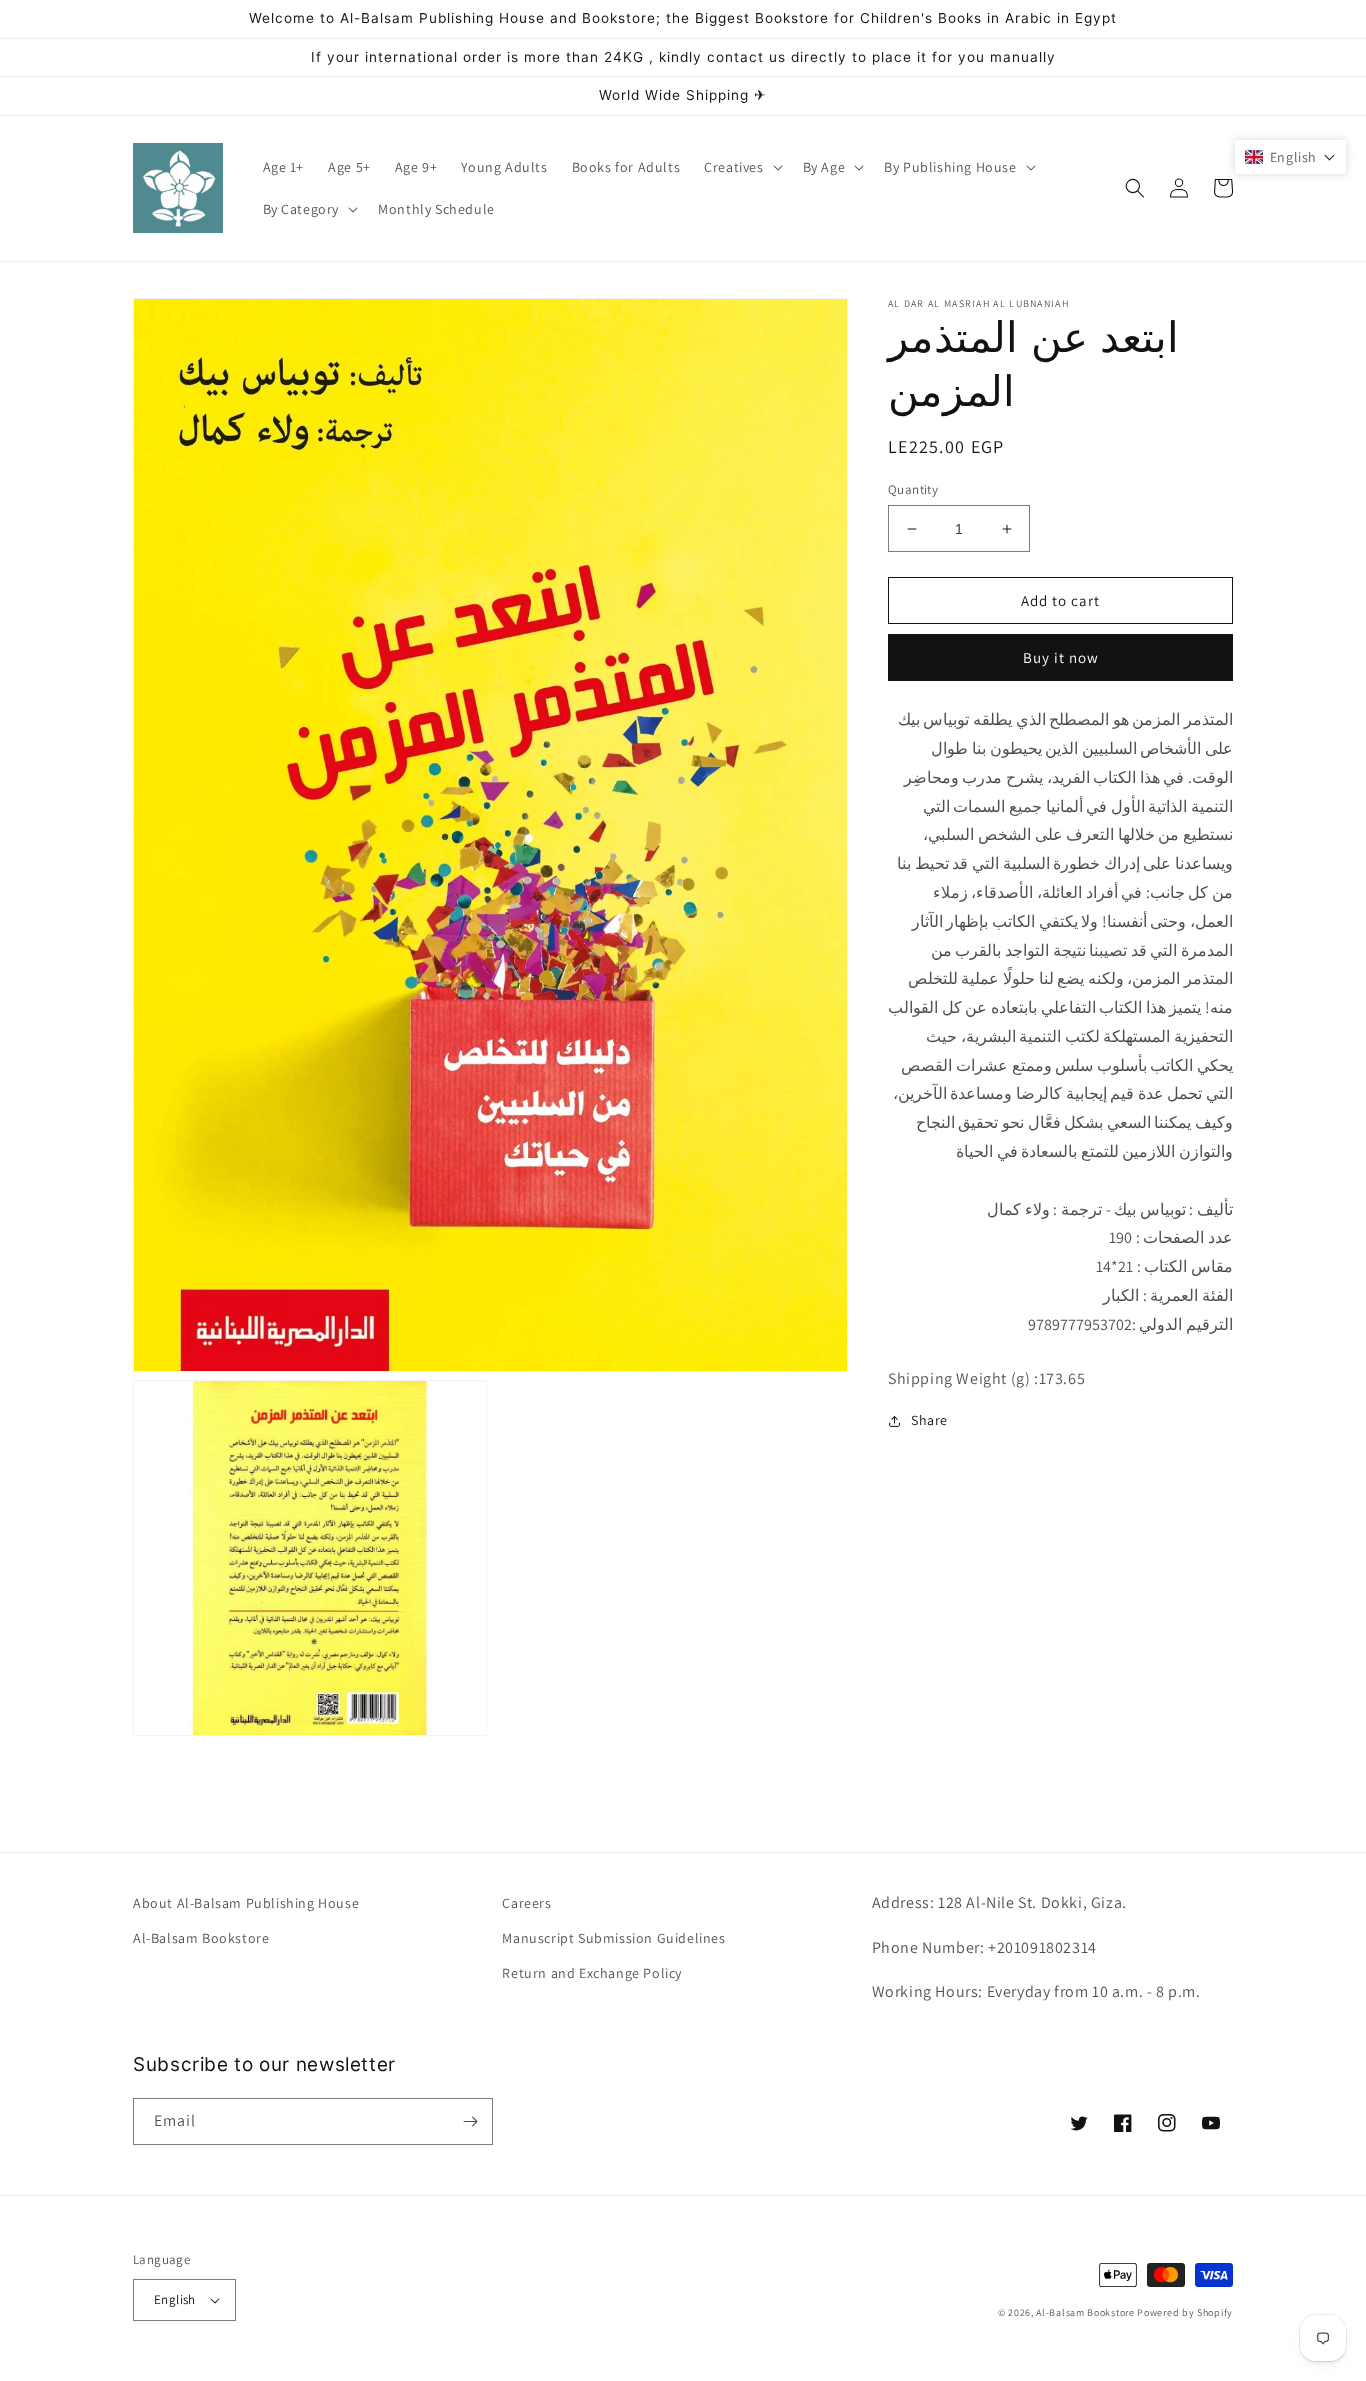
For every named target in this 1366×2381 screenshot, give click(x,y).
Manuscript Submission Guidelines (613, 1938)
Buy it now (1061, 657)
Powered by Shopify (1185, 2312)
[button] (741, 167)
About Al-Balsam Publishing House (246, 1903)
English (175, 2299)
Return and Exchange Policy (592, 1973)
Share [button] (929, 1420)
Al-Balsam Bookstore (201, 1938)
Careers (526, 1903)
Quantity (913, 489)
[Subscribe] (470, 2121)
